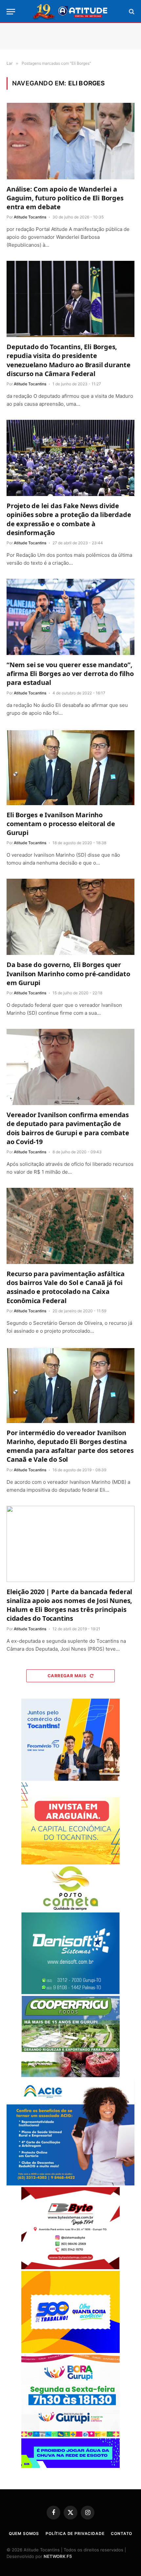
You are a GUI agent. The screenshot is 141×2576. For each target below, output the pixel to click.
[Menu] (11, 12)
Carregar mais (67, 1676)
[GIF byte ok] (70, 2267)
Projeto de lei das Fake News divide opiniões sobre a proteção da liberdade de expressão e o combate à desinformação (69, 519)
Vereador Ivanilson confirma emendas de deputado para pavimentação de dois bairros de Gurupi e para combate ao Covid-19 (68, 1128)
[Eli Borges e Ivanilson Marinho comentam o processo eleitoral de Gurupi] (70, 767)
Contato (121, 2533)
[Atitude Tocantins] (71, 11)
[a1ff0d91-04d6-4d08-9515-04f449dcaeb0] (70, 1779)
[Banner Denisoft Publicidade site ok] (70, 1992)
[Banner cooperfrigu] (70, 2076)
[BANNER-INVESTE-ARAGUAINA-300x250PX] (70, 1863)
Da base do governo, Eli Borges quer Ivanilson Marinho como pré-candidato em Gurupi (68, 973)
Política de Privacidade (75, 2533)
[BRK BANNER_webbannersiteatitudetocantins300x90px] (70, 2466)
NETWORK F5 (58, 2556)
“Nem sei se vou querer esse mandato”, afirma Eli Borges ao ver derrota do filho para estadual (70, 674)
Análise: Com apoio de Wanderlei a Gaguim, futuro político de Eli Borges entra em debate (65, 198)
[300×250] (70, 2351)
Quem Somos (24, 2533)
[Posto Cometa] (70, 1909)
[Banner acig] (70, 2184)
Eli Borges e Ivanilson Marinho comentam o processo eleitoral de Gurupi (61, 824)
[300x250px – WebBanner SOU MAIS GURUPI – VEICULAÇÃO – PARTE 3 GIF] (70, 2435)
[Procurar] (131, 12)
